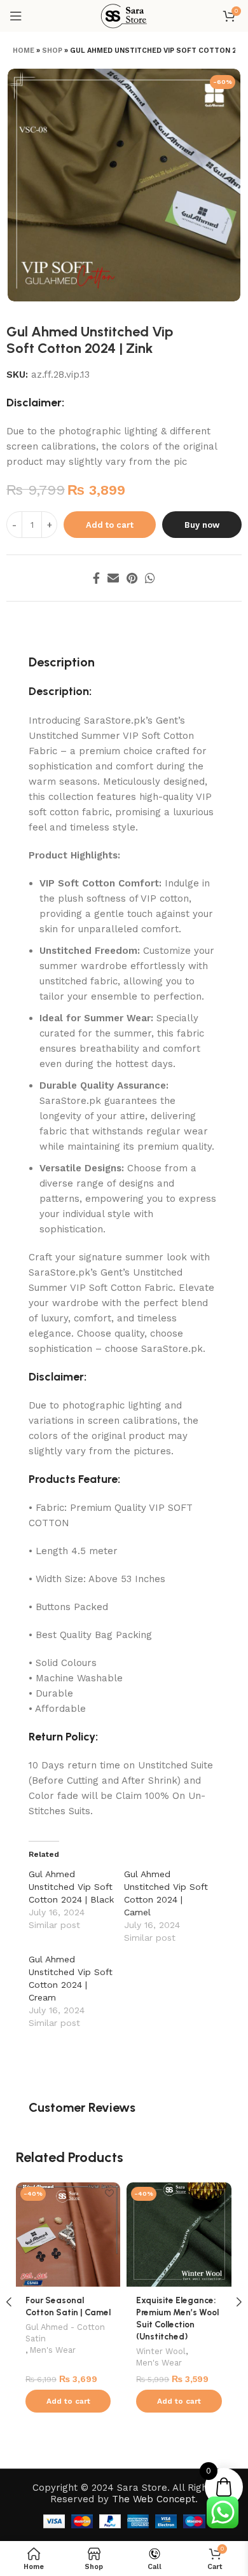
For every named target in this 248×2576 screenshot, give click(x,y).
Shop (52, 51)
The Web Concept (154, 2499)
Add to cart (110, 525)
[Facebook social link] (96, 578)
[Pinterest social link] (132, 578)
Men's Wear (53, 2350)
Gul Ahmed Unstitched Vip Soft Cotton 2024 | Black (71, 1887)
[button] (68, 2401)
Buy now (202, 525)
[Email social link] (113, 578)
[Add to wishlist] (109, 2194)
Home (24, 51)
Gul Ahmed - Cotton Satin (65, 2333)
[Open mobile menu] (16, 16)
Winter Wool (161, 2351)
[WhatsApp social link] (150, 578)
